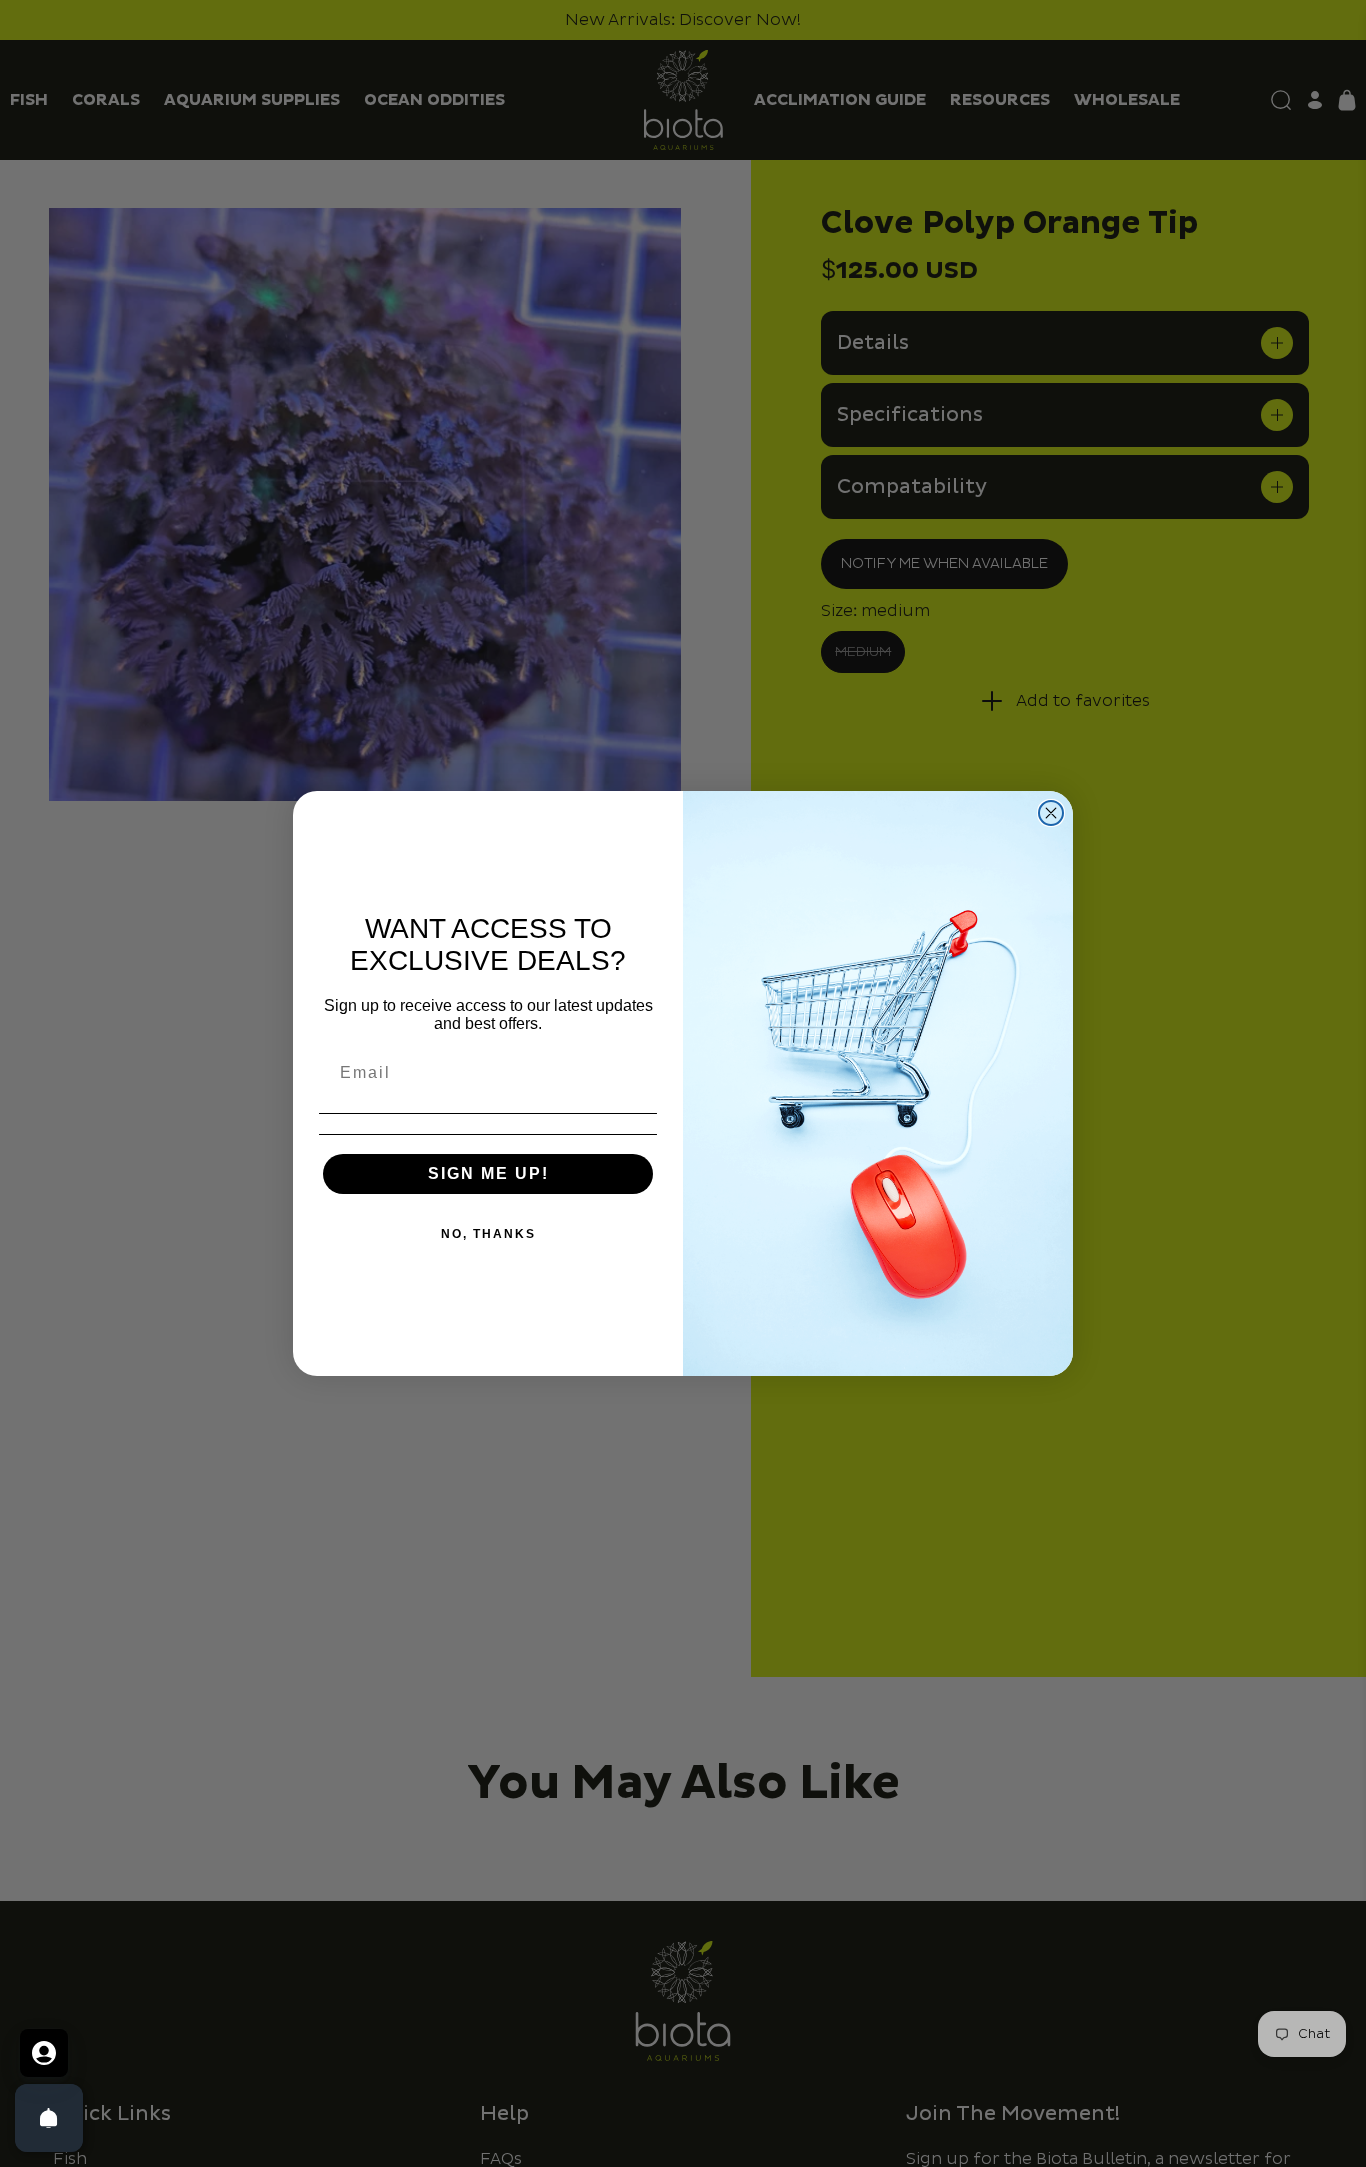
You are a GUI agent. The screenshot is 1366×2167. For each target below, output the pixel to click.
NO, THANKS (488, 1234)
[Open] (49, 2118)
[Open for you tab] (44, 2053)
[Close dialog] (1051, 813)
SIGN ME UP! (488, 1173)
